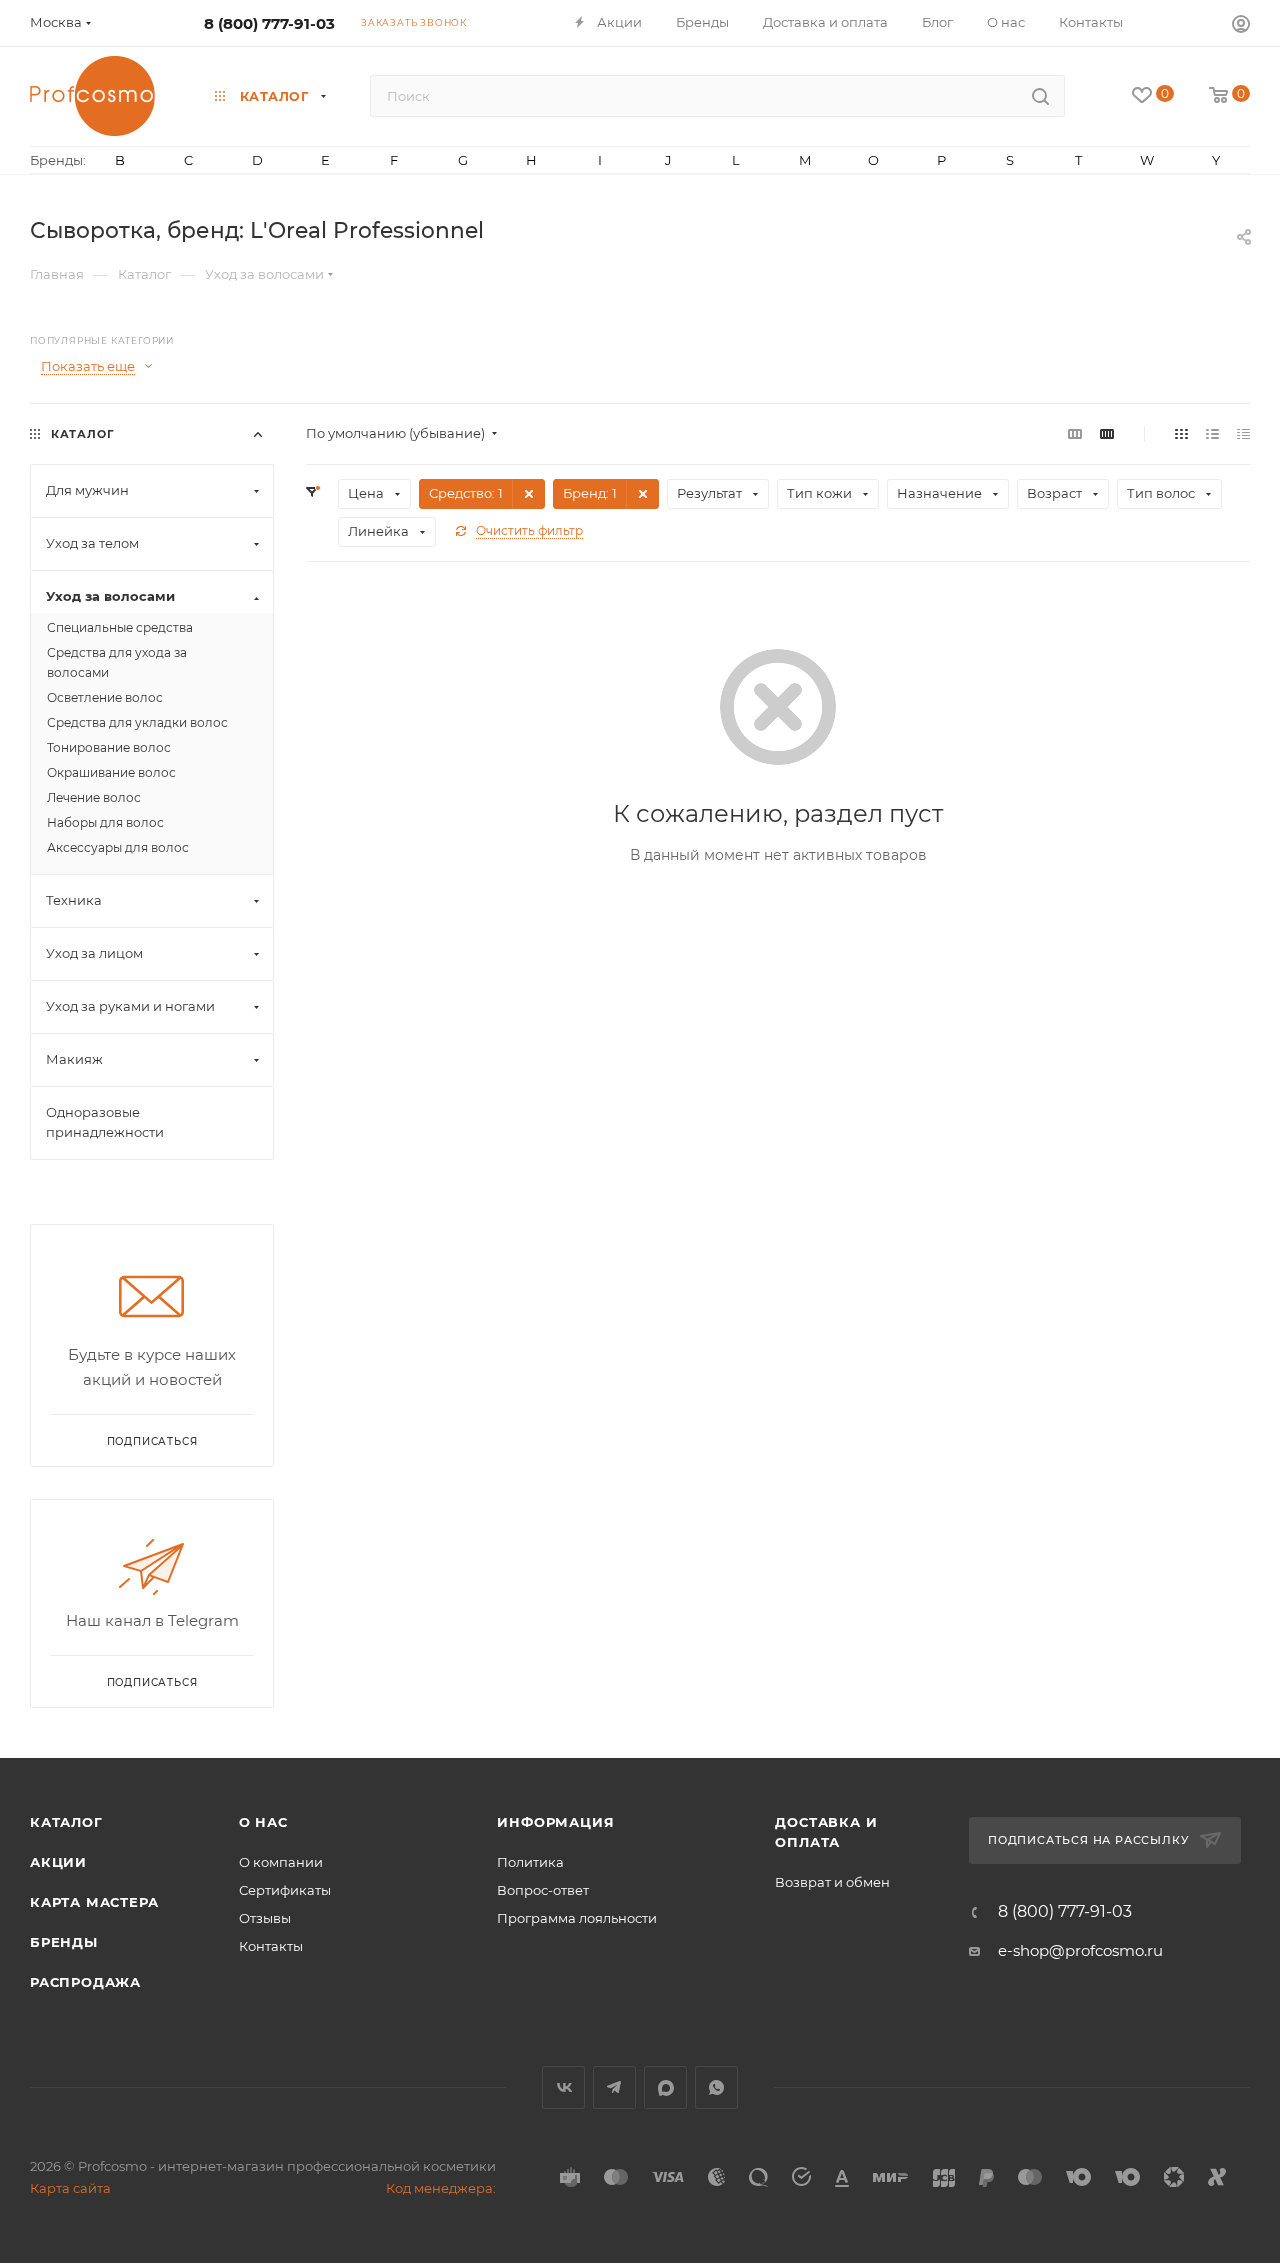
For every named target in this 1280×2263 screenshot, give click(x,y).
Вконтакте (563, 2087)
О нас (263, 1822)
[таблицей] (1243, 433)
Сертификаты (285, 1890)
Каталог (66, 1822)
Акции (58, 1862)
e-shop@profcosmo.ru (1080, 1950)
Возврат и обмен (832, 1882)
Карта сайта (70, 2188)
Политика (530, 1862)
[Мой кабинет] (1241, 26)
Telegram (614, 2087)
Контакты (271, 1946)
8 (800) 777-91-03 (269, 23)
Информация (555, 1822)
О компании (281, 1862)
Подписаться (152, 1682)
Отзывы (265, 1918)
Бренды (64, 1942)
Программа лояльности (577, 1918)
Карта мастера (94, 1902)
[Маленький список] (1075, 433)
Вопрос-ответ (543, 1890)
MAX (665, 2087)
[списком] (1212, 433)
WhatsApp (716, 2087)
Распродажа (85, 1982)
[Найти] (1040, 96)
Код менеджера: (441, 2188)
